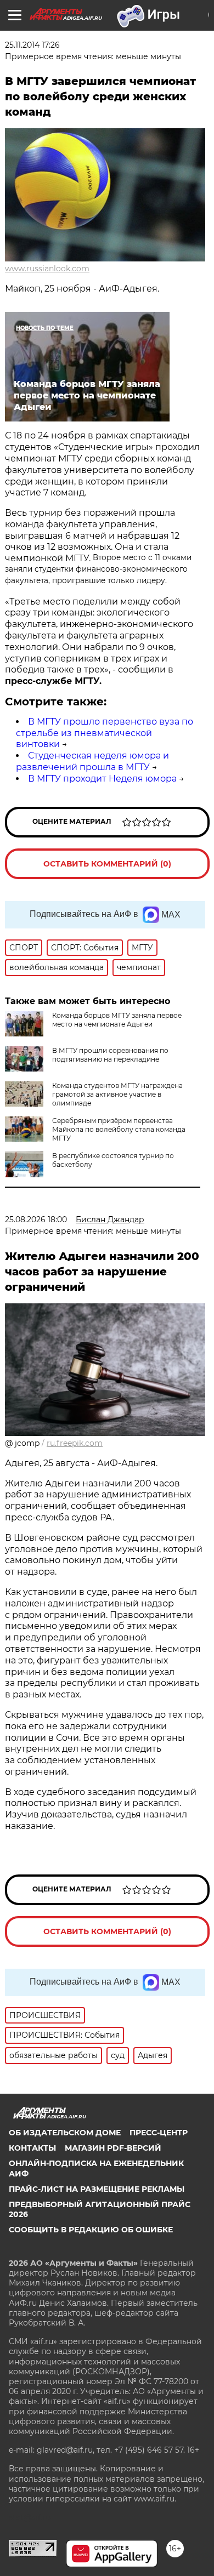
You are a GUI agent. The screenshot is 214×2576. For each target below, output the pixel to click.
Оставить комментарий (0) (107, 864)
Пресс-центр (159, 2133)
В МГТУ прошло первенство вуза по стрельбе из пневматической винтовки (105, 733)
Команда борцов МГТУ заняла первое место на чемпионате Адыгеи (117, 1020)
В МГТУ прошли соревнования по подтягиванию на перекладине (110, 1055)
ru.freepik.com (75, 1443)
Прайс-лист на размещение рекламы (97, 2189)
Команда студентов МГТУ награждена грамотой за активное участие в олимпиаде (117, 1094)
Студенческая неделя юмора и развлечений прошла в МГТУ (92, 761)
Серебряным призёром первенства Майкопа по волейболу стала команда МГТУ (119, 1129)
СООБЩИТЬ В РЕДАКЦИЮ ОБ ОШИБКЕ (91, 2230)
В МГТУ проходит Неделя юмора (102, 779)
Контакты (32, 2148)
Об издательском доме (65, 2133)
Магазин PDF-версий (113, 2148)
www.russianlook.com (47, 269)
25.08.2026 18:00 (36, 1219)
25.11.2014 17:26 (32, 45)
